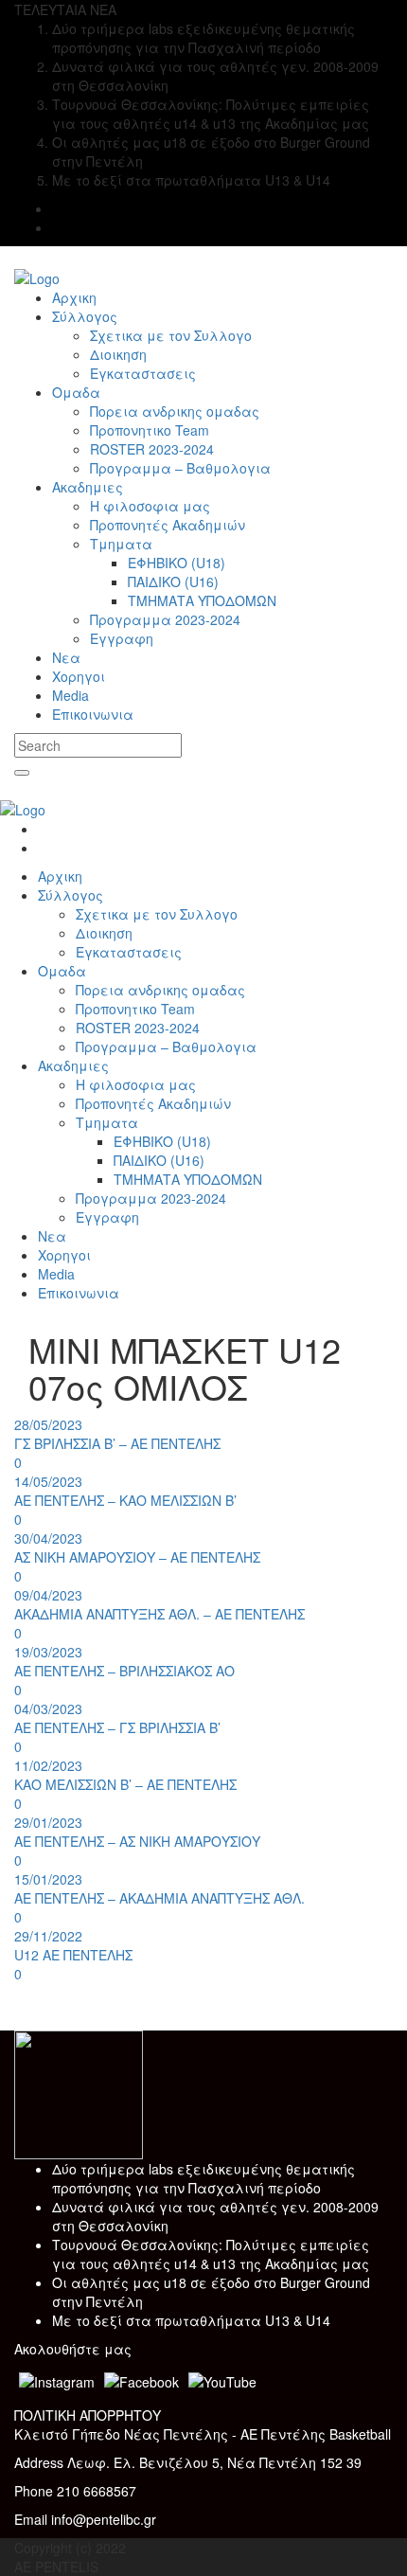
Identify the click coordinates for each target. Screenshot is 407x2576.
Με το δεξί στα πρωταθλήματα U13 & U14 (191, 2320)
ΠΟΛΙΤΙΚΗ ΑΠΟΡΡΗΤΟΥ (88, 2415)
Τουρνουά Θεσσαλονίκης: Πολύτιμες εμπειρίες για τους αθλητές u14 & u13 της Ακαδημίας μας (211, 2254)
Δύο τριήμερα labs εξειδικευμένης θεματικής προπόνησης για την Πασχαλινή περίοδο (203, 2178)
